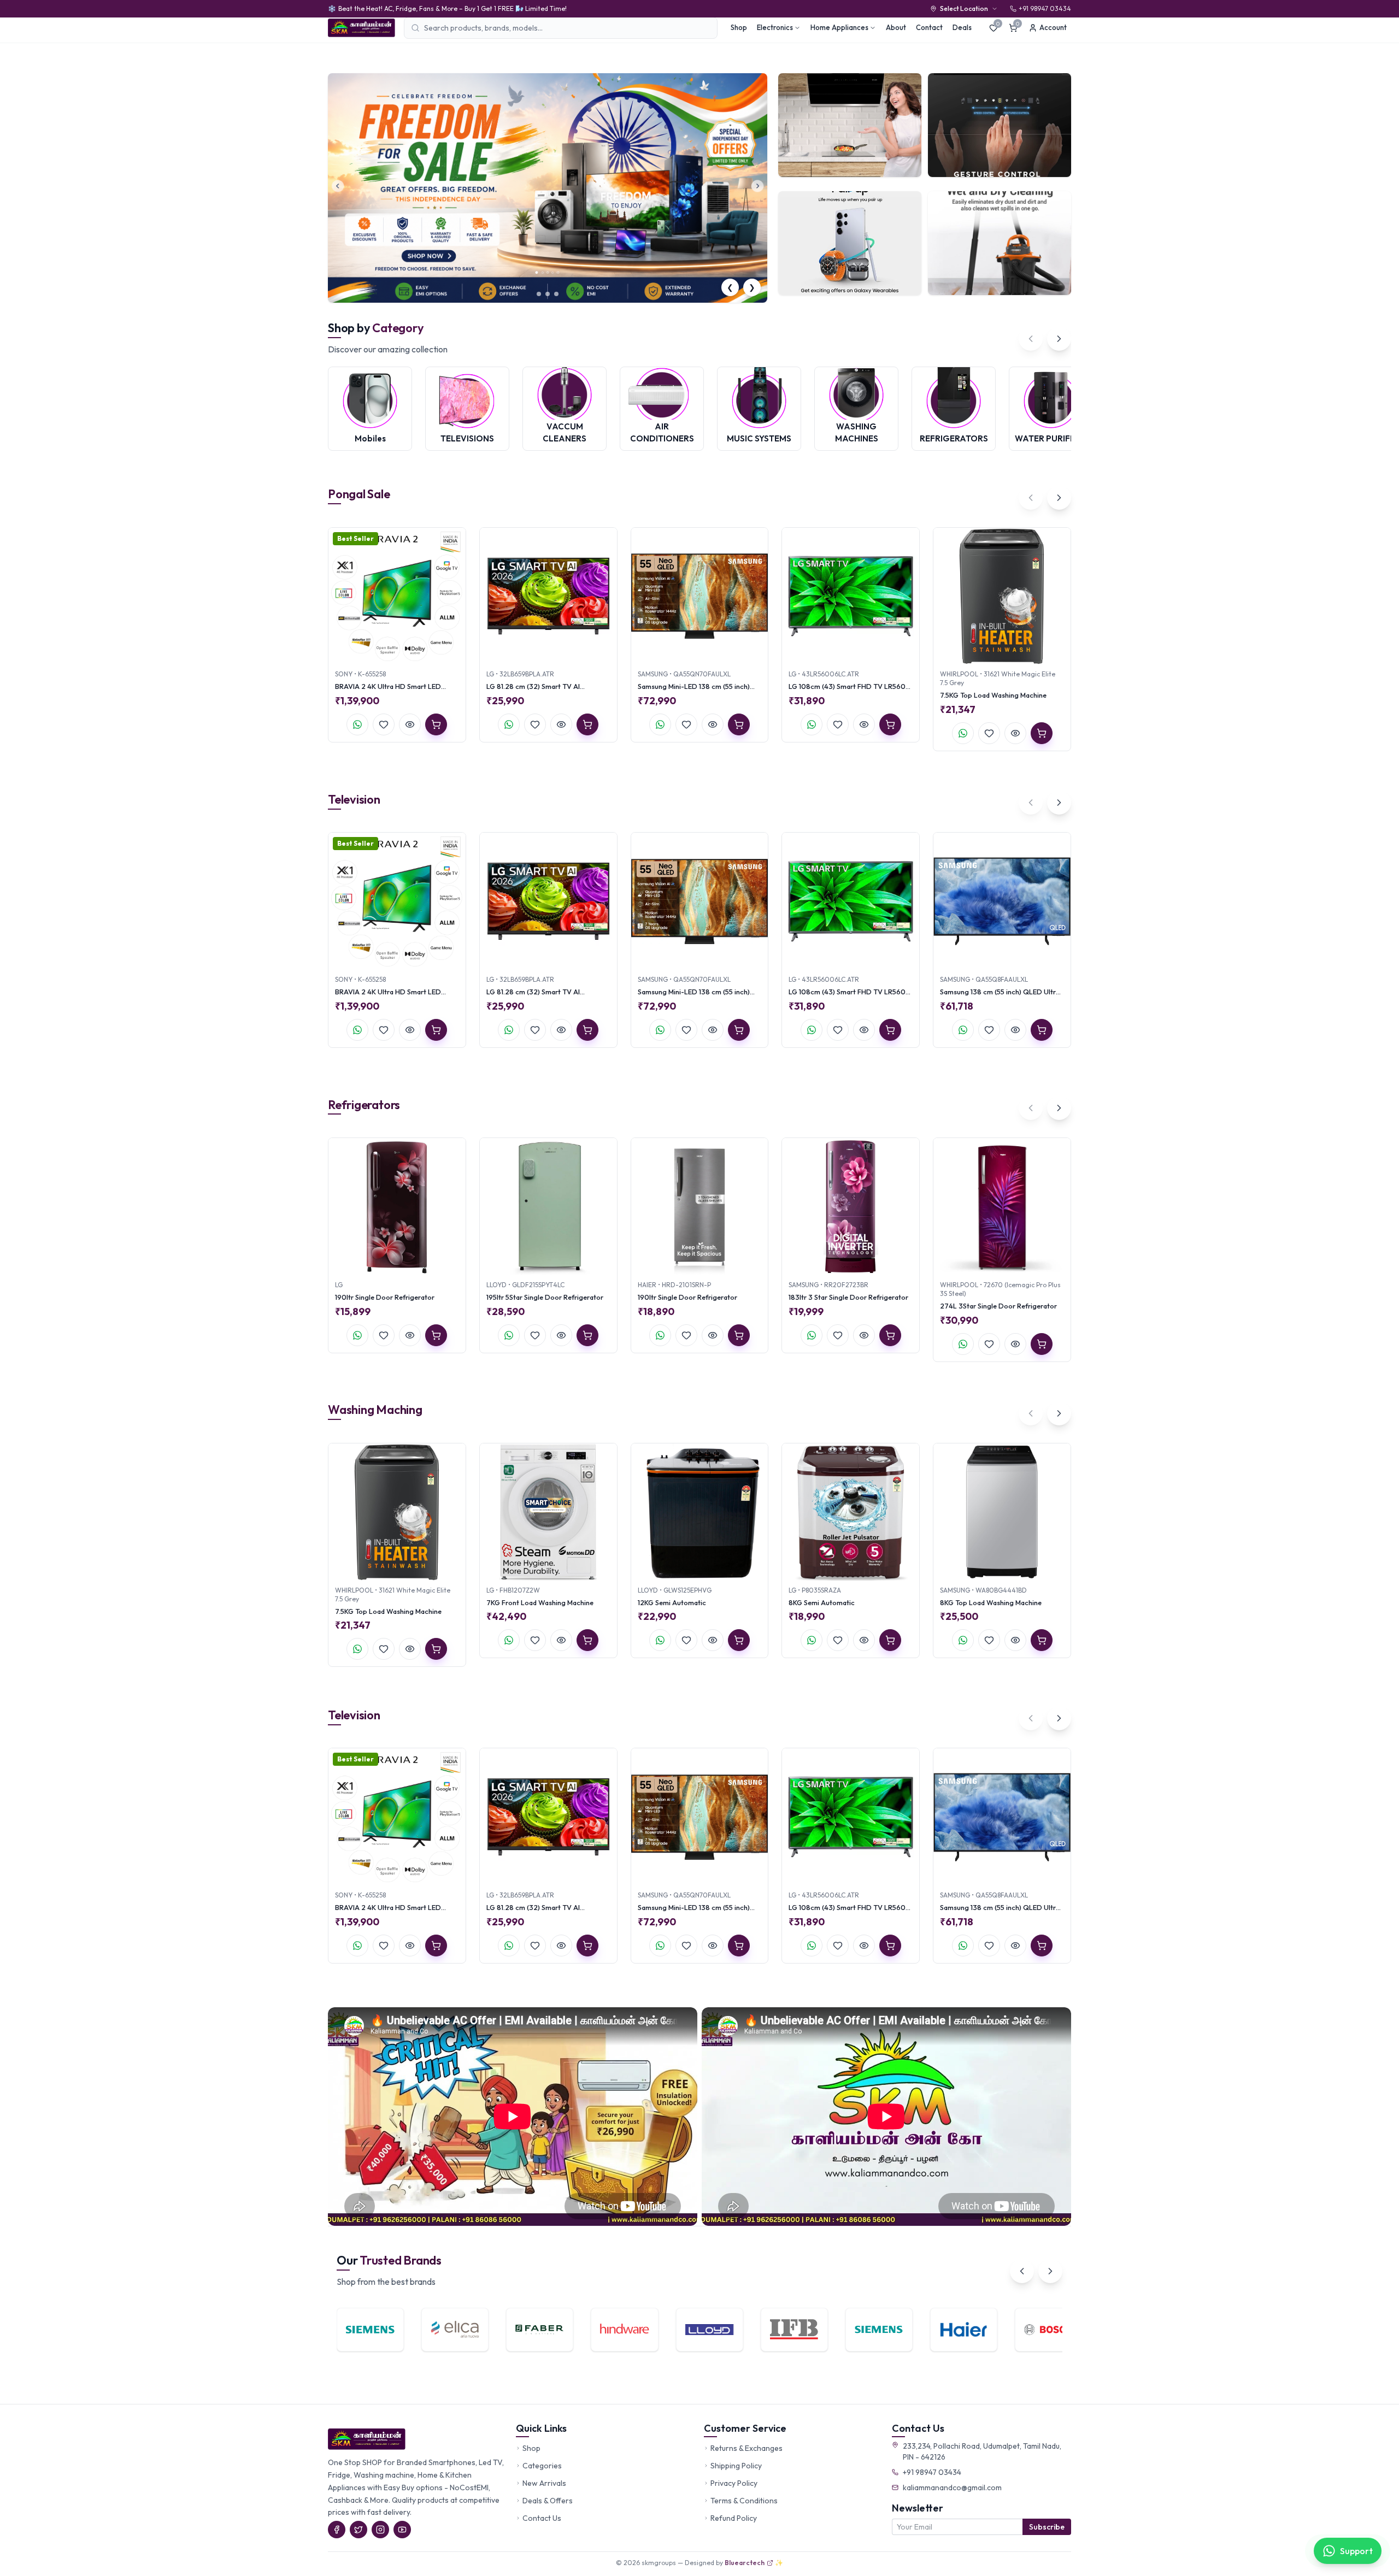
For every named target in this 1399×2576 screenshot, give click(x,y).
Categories (542, 2466)
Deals (962, 27)
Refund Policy (734, 2518)
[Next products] (1059, 498)
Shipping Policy (736, 2466)
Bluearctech (745, 2563)
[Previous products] (1031, 498)
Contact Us (542, 2518)
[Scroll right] (1059, 339)
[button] (534, 294)
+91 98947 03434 (932, 2472)
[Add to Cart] (436, 724)
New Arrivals (544, 2483)
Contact (929, 27)
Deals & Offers (548, 2501)
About (896, 27)
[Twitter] (358, 2530)
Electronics (775, 27)
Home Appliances (839, 27)
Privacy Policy (734, 2483)
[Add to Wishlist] (384, 724)
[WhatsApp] (357, 724)
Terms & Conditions (744, 2501)
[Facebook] (337, 2530)
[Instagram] (380, 2530)
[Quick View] (410, 724)
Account (1053, 27)
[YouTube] (402, 2530)
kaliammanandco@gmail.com (952, 2487)
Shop (739, 27)
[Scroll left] (1031, 339)
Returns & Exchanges (746, 2448)
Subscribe (1047, 2527)
